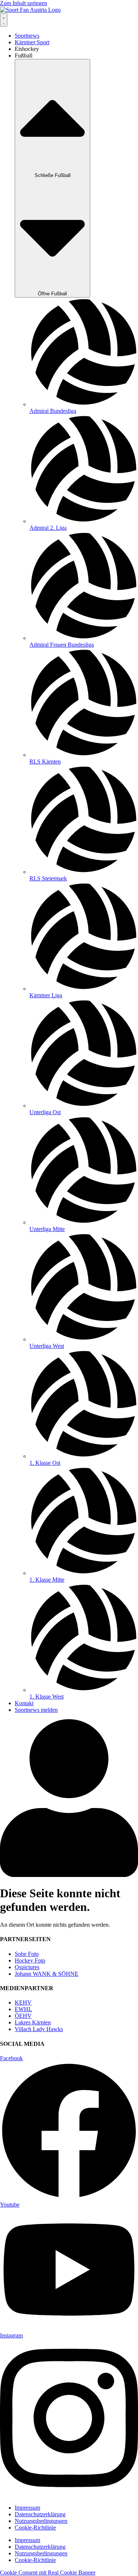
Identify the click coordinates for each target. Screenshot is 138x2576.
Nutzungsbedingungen (41, 2521)
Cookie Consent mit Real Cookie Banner (48, 2572)
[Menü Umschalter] (4, 20)
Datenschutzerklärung (40, 2514)
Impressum (27, 2508)
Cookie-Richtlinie (35, 2528)
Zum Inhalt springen (24, 3)
